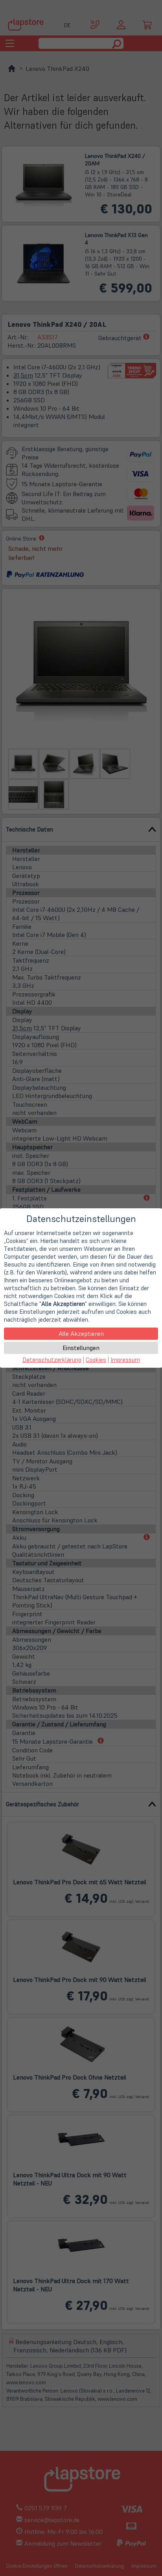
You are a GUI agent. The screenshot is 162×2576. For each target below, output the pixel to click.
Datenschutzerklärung (52, 1360)
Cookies (96, 1360)
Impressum (125, 1360)
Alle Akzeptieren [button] (81, 1333)
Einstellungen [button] (81, 1348)
